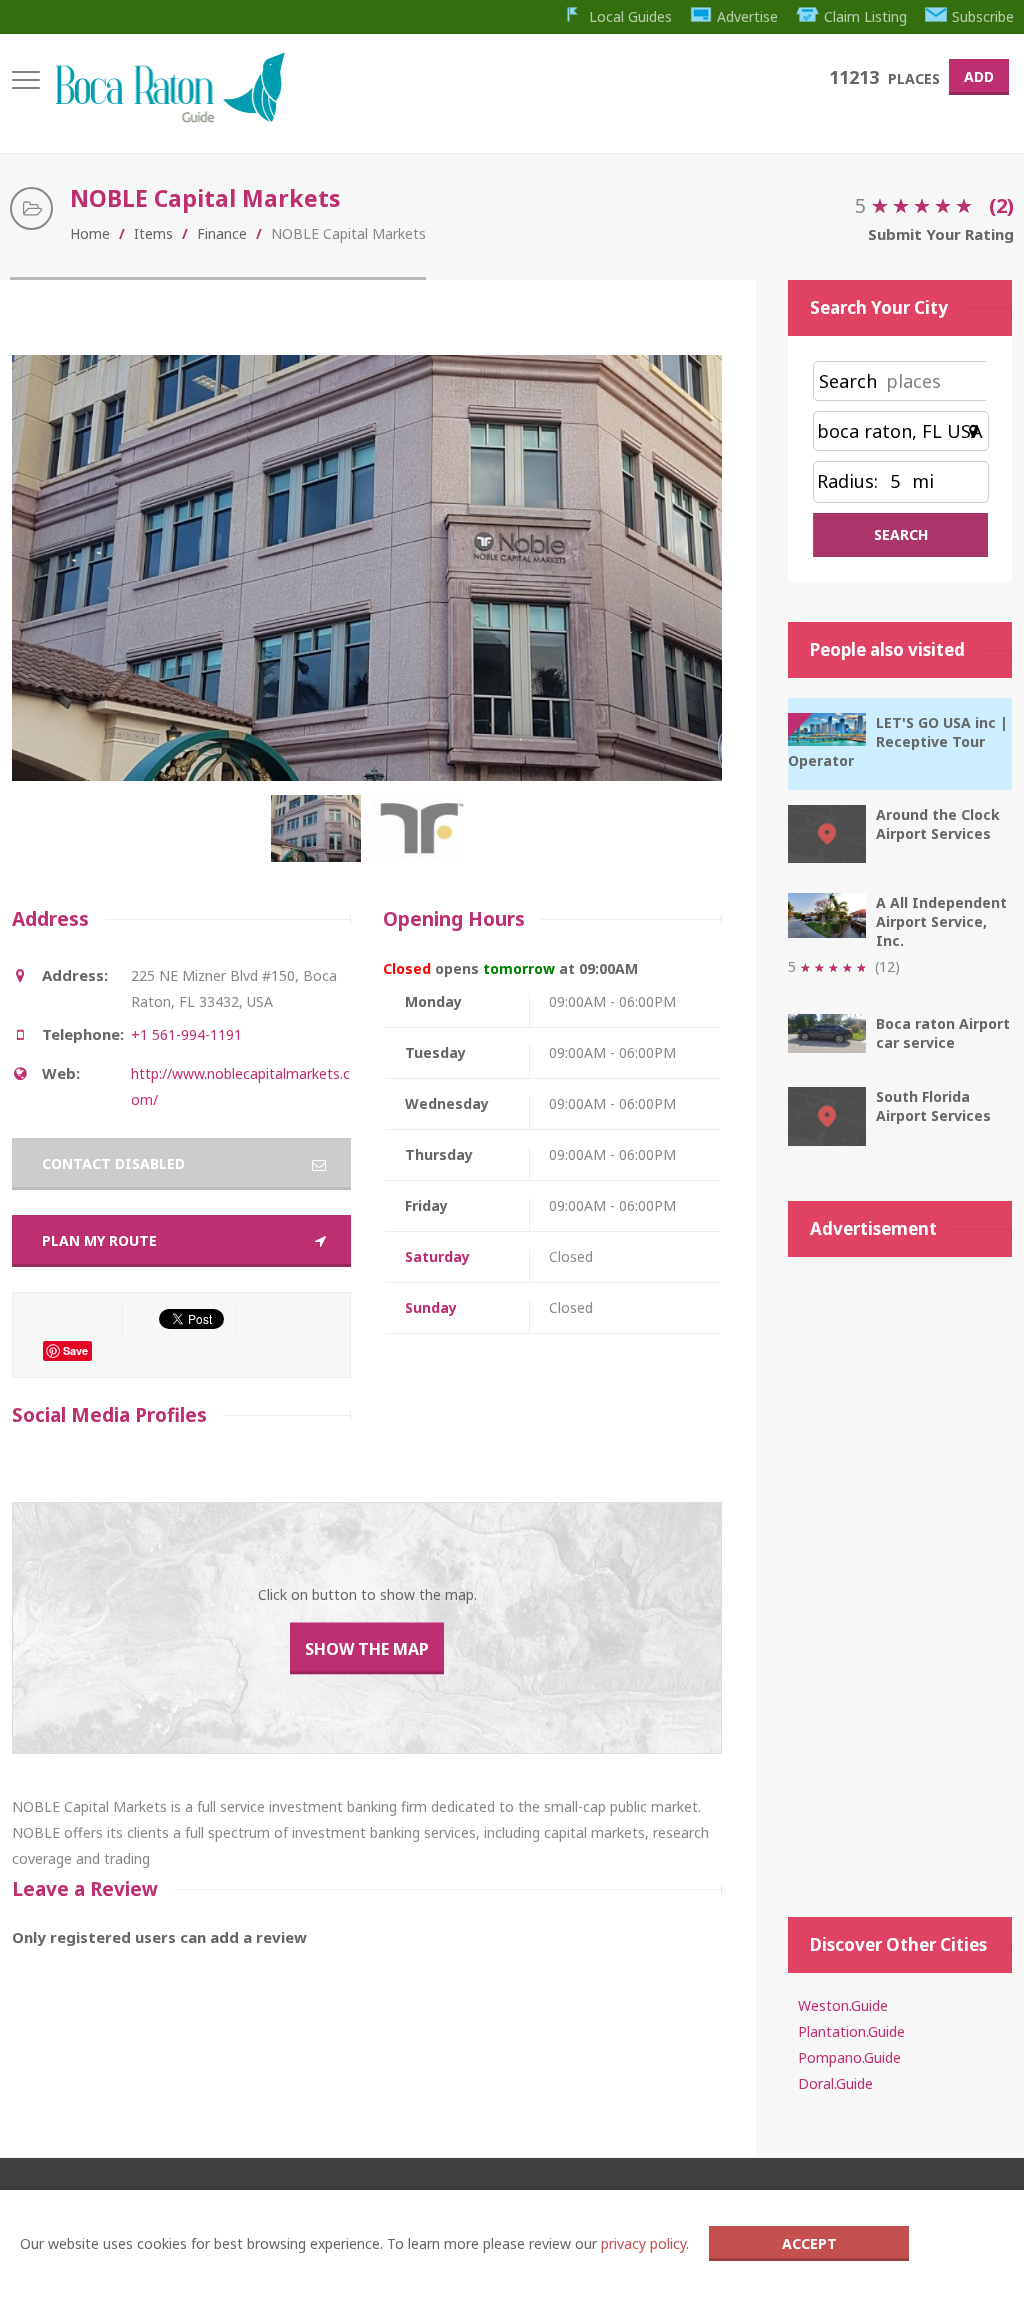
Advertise (747, 16)
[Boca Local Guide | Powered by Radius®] (169, 117)
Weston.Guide (843, 2005)
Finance (222, 233)
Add (979, 76)
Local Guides (630, 16)
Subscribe (983, 16)
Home (90, 233)
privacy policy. (645, 2243)
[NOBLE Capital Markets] (320, 839)
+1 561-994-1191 (186, 1034)
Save (75, 1350)
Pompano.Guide (849, 2057)
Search (848, 381)
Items (153, 233)
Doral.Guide (835, 2083)
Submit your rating (941, 234)
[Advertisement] (900, 1577)
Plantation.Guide (851, 2031)
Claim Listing (865, 16)
